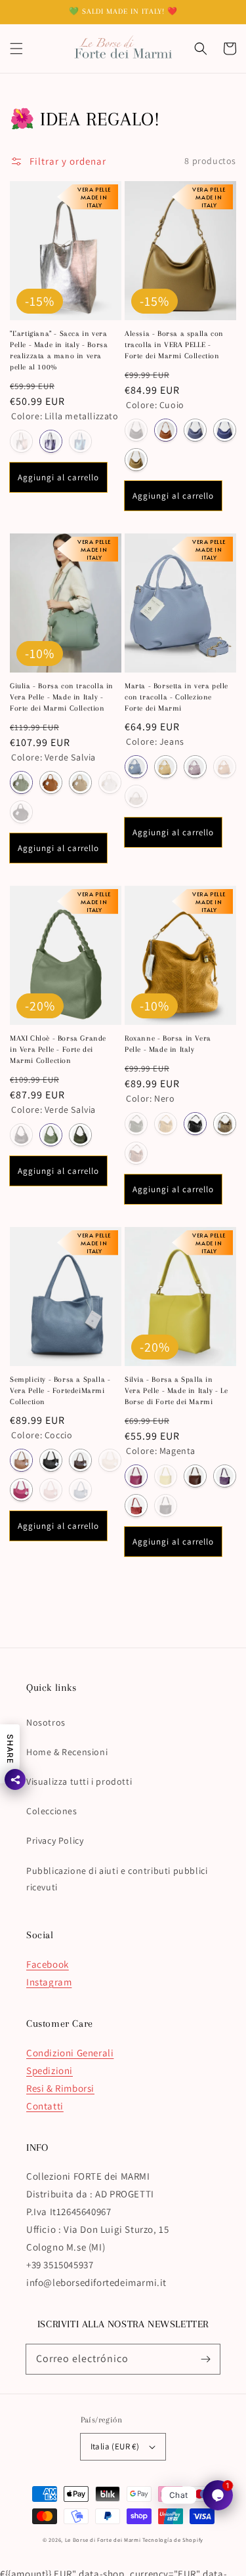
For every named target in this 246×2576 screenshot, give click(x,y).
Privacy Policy (55, 1840)
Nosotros (46, 1722)
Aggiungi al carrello (58, 477)
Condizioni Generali (70, 2053)
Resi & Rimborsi (60, 2088)
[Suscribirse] (205, 2359)
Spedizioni (50, 2070)
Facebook (48, 1964)
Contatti (45, 2106)
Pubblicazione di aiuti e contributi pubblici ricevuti (117, 1879)
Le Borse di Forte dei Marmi (103, 2540)
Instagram (49, 1982)
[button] (16, 49)
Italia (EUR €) (115, 2446)
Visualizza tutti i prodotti (79, 1781)
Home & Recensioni (67, 1752)
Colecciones (52, 1811)
